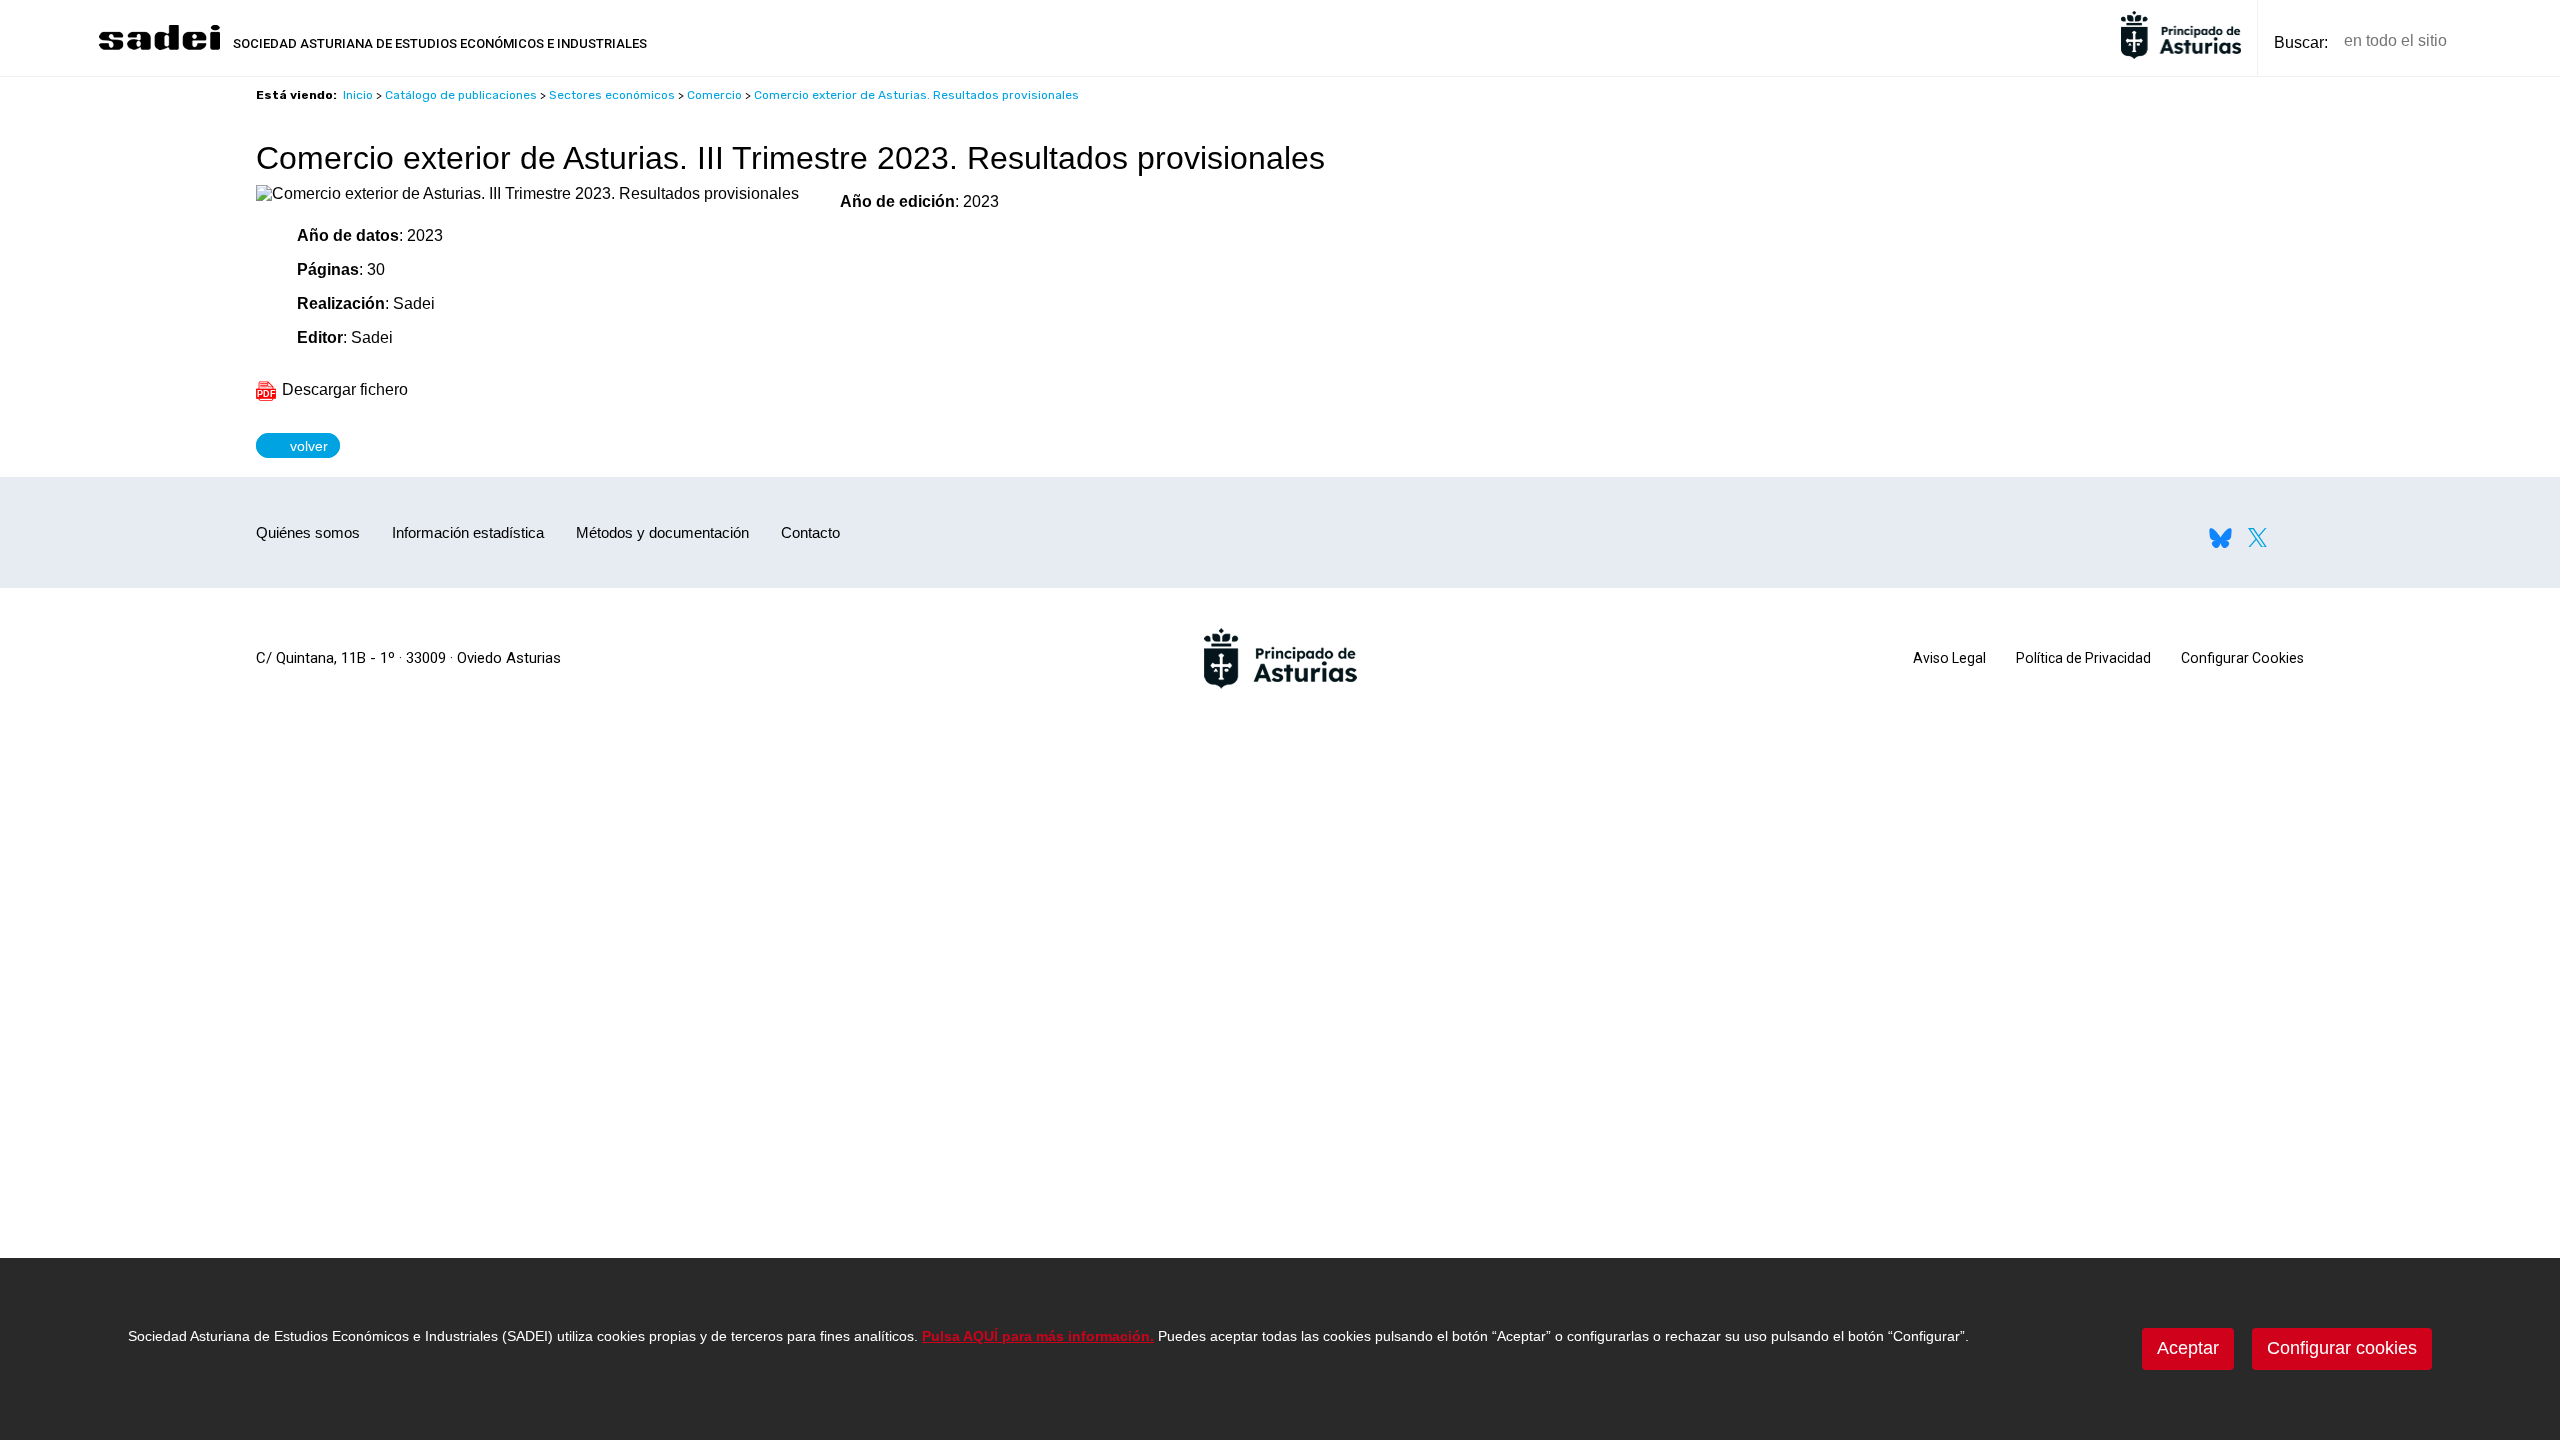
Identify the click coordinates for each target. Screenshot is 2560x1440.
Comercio (714, 95)
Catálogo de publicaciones (461, 95)
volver (304, 445)
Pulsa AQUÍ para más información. (1038, 1336)
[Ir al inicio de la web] (159, 47)
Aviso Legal (1949, 658)
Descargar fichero (343, 389)
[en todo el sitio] (2496, 41)
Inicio (358, 95)
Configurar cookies (2342, 1348)
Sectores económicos (612, 95)
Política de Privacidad (2083, 658)
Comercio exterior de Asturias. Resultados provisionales (916, 95)
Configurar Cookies (2242, 658)
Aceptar (2188, 1348)
